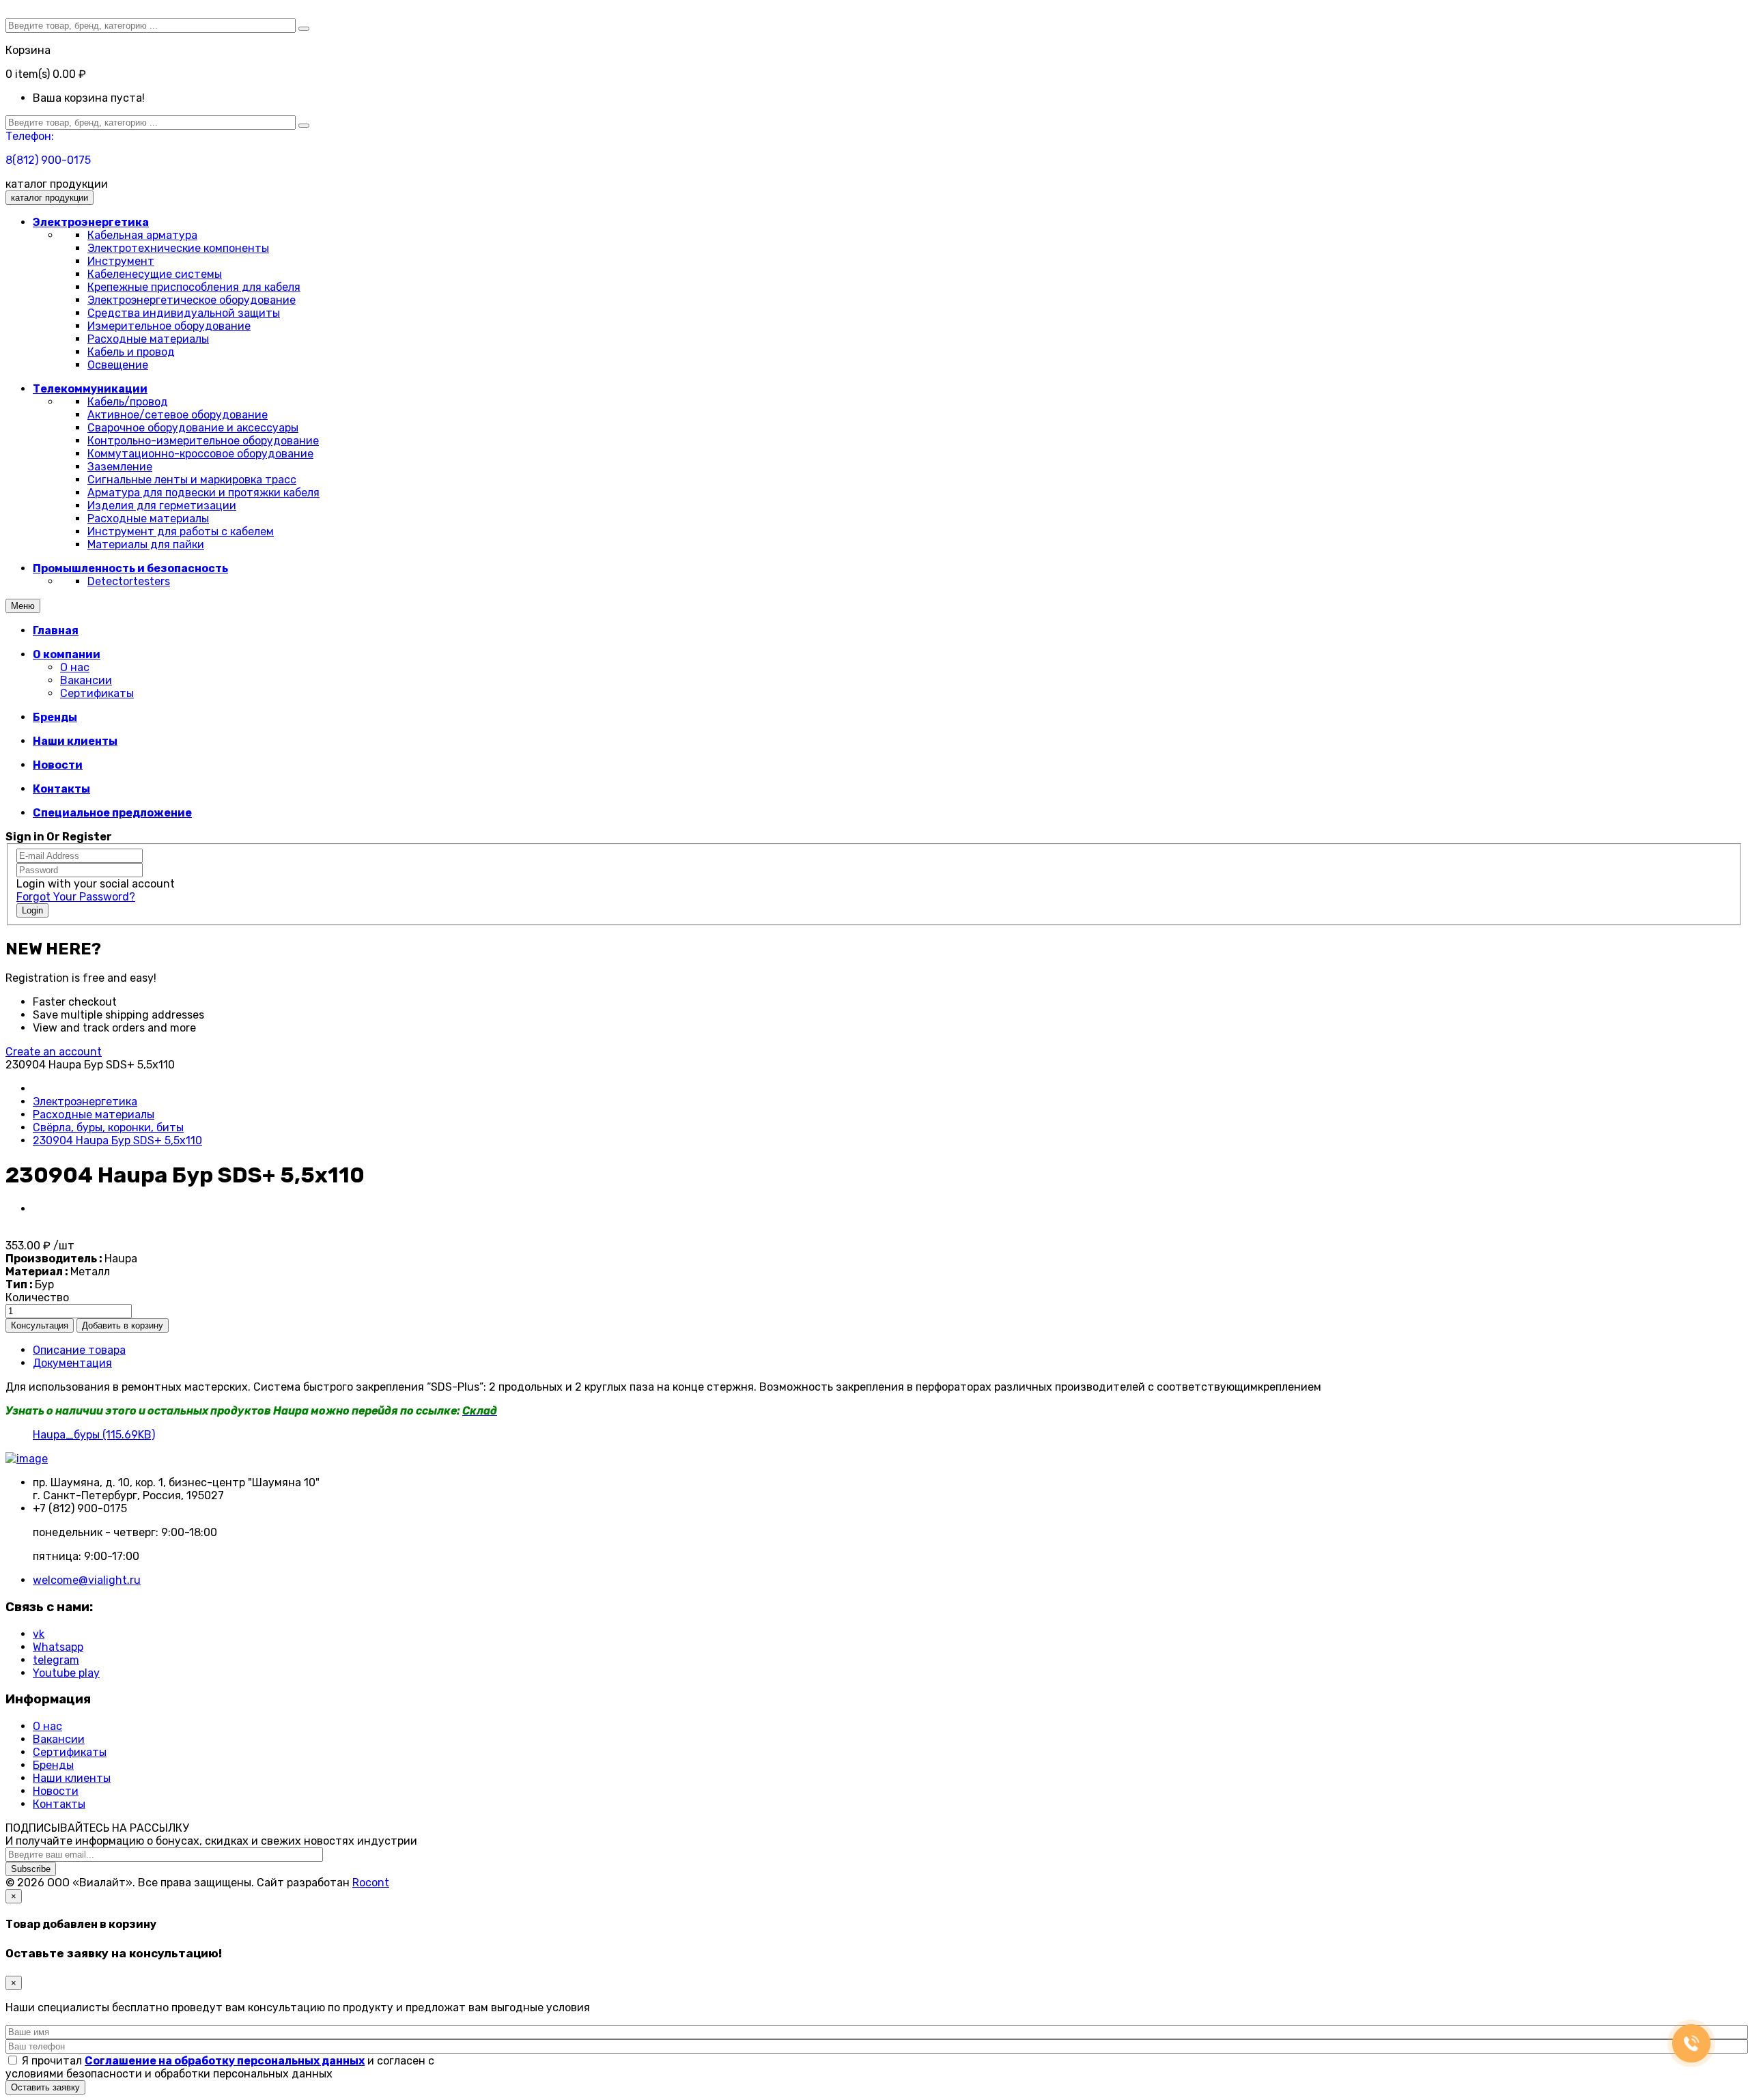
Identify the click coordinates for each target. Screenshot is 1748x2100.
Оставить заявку (45, 2087)
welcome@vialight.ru (87, 1580)
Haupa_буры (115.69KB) (94, 1435)
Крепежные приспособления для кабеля (194, 287)
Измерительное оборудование (169, 326)
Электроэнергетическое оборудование (192, 300)
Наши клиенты (72, 1778)
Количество (37, 1297)
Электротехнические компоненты (178, 248)
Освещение (118, 365)
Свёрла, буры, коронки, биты (108, 1127)
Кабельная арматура (142, 235)
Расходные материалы (148, 339)
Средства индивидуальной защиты (184, 313)
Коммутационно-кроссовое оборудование (200, 454)
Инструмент (121, 261)
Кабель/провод (128, 402)
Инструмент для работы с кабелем (181, 531)
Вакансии (86, 680)
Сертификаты (97, 693)
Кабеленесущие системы (155, 274)
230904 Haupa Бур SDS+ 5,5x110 (117, 1140)
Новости (56, 1791)
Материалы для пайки (146, 544)
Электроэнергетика (85, 1102)
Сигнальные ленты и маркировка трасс (192, 480)
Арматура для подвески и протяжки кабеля (203, 493)
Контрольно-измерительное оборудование (203, 441)
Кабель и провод (131, 352)
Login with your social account (96, 884)
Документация (72, 1363)
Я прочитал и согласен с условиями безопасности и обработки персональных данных (220, 2067)
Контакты (59, 1804)
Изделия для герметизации (162, 506)
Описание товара (79, 1350)
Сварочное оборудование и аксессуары (193, 428)
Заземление (120, 467)
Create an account (54, 1052)
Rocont (371, 1883)
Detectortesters (129, 581)
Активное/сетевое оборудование (178, 415)
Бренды (53, 1765)
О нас (75, 667)
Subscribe (31, 1869)
